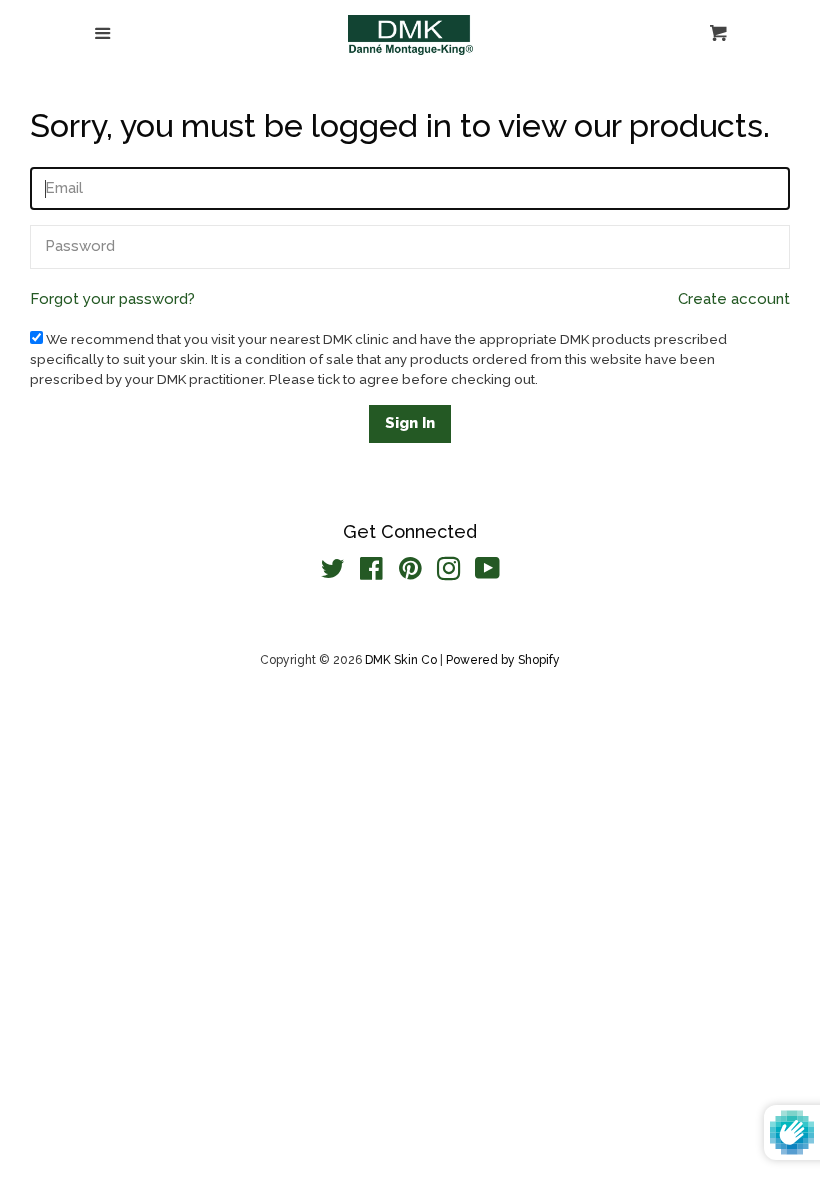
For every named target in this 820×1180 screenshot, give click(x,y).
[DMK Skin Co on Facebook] (371, 573)
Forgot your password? (112, 299)
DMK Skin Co (401, 660)
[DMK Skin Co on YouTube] (487, 573)
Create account (734, 299)
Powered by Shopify (503, 660)
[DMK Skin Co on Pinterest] (410, 573)
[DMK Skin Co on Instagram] (449, 573)
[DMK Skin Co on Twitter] (333, 573)
